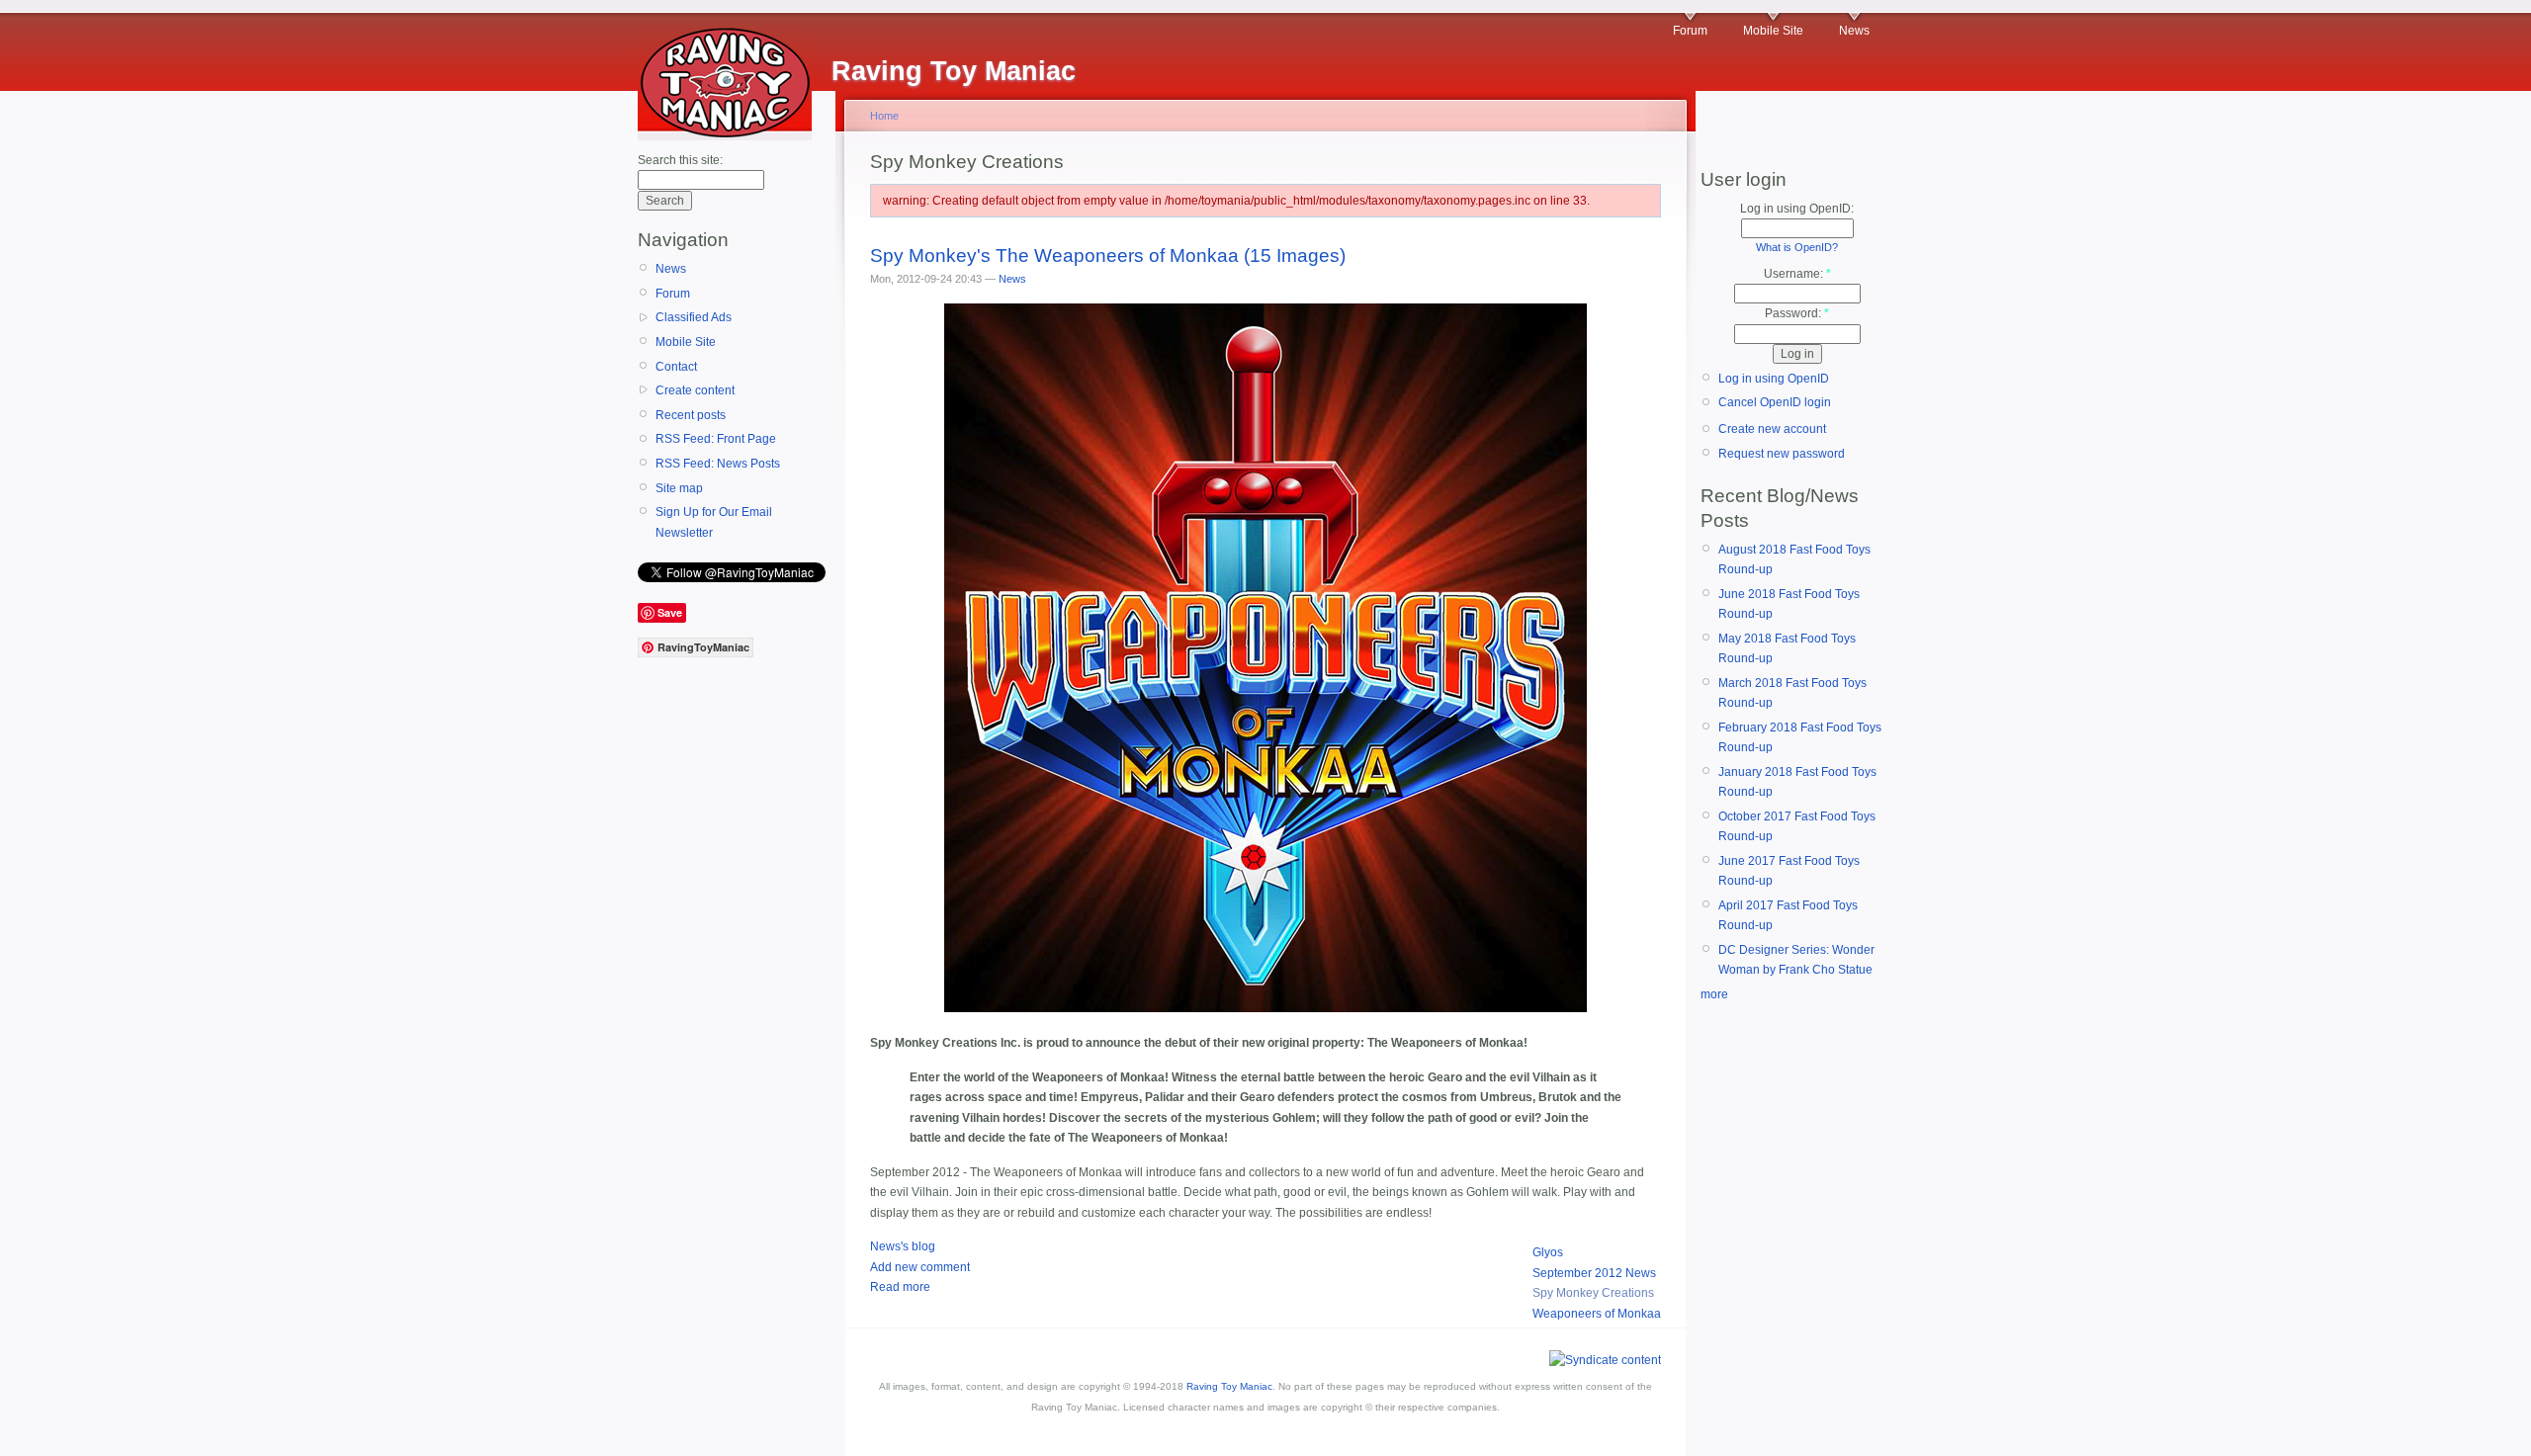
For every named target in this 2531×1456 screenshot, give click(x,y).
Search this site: (680, 160)
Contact (676, 367)
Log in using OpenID (1774, 379)
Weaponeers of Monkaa (1597, 1314)
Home (884, 116)
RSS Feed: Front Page (716, 439)
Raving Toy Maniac (1229, 1386)
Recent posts (691, 415)
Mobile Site (1773, 31)
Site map (679, 488)
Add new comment (920, 1267)
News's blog (903, 1246)
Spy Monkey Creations (1593, 1293)
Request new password (1782, 454)
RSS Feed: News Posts (718, 464)
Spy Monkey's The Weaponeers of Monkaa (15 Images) (1108, 256)
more (1714, 994)
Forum (1690, 31)
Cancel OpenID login (1775, 402)
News (1854, 31)
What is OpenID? (1797, 247)
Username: (1797, 274)
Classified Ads (694, 317)
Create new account (1772, 429)
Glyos (1548, 1252)
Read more (900, 1287)
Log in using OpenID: (1797, 209)
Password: (1797, 313)
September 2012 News (1594, 1273)
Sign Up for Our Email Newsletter (714, 522)
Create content (695, 390)
